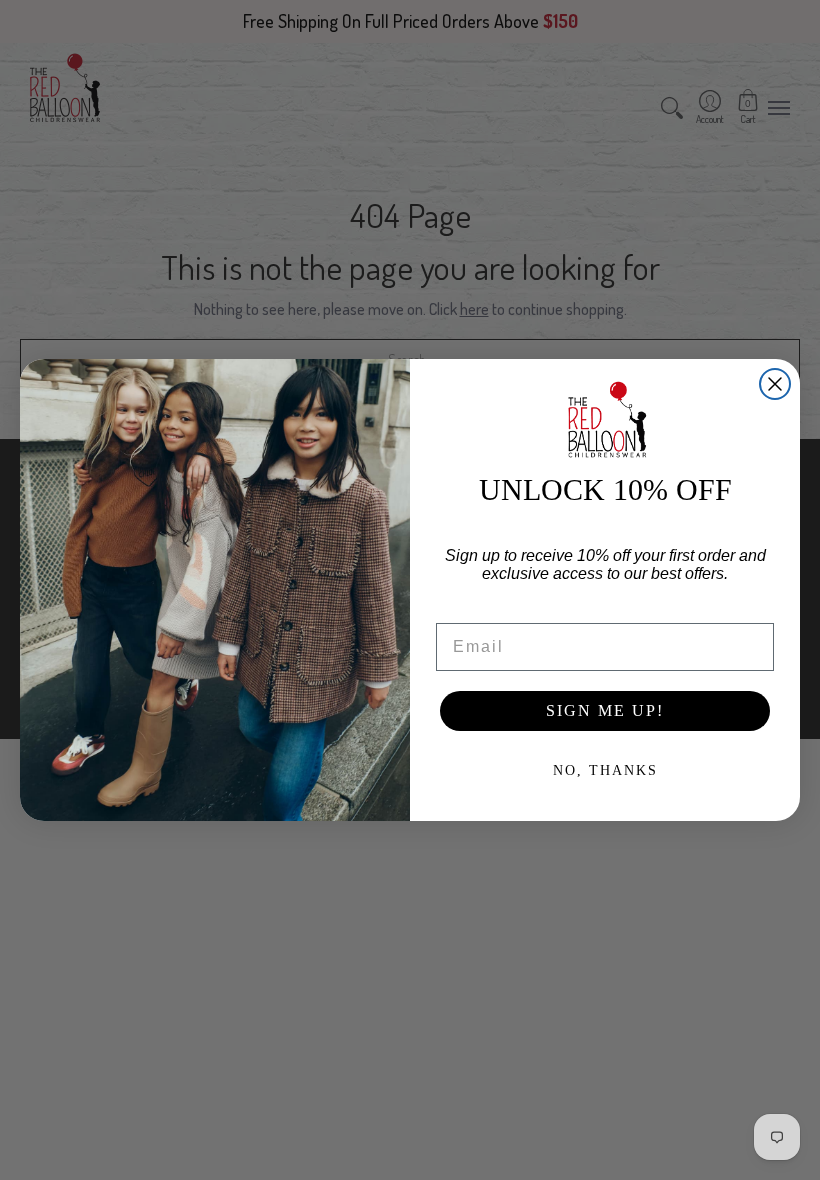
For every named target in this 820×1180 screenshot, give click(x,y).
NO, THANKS (605, 770)
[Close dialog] (775, 384)
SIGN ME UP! (605, 710)
